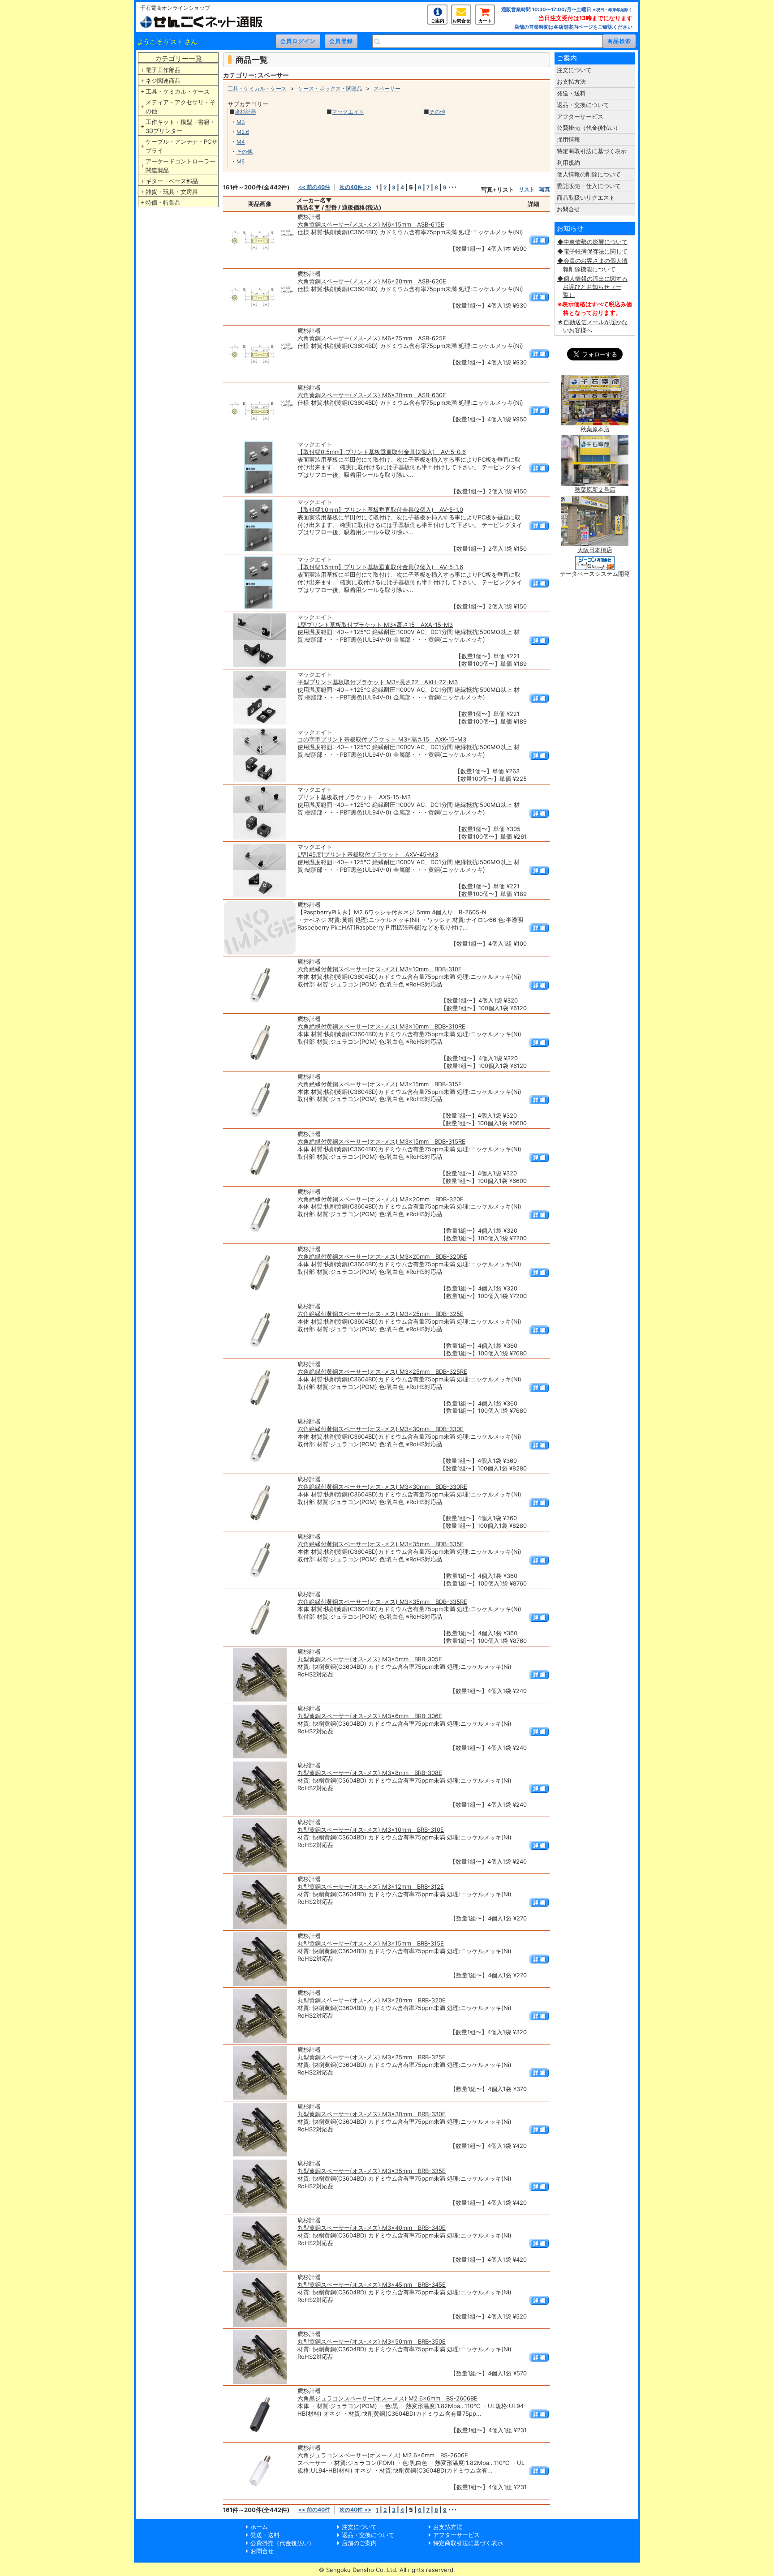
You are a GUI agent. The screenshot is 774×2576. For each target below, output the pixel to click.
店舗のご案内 (359, 2543)
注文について (574, 70)
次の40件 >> (355, 187)
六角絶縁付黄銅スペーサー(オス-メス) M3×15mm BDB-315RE (381, 1141)
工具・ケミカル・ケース (178, 91)
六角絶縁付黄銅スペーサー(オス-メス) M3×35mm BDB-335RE (382, 1602)
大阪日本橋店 (595, 550)
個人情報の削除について (589, 174)
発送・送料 (571, 93)
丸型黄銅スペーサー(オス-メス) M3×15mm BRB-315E (371, 1943)
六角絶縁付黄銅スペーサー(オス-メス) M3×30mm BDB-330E (381, 1429)
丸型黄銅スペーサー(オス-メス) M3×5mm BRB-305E (370, 1659)
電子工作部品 (163, 70)
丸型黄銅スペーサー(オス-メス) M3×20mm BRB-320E (372, 2000)
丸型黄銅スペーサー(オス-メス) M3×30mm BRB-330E (372, 2114)
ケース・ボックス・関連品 (330, 88)
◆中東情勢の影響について (592, 242)
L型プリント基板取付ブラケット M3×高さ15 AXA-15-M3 (375, 625)
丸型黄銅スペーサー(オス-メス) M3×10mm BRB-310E (371, 1830)
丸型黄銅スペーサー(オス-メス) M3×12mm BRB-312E (371, 1886)
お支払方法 (571, 81)
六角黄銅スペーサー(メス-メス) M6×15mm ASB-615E (371, 224)
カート (485, 21)
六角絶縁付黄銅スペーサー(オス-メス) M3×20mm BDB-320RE (382, 1256)
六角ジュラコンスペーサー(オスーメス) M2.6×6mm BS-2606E (383, 2455)
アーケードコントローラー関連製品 (181, 166)
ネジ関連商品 (163, 81)
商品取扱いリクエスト (586, 197)
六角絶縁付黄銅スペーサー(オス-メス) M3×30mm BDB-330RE (382, 1487)
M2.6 (243, 132)
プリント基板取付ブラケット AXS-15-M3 (354, 797)
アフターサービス (580, 116)
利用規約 (568, 163)
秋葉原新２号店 (595, 489)
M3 (241, 122)
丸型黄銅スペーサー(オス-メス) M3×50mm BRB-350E (372, 2341)
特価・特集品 (163, 202)
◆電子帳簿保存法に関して (592, 251)
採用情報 (568, 139)
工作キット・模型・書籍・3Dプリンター (181, 126)
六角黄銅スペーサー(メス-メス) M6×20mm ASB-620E (372, 281)
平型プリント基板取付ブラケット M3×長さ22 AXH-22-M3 (378, 682)
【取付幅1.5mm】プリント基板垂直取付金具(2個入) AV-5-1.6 (380, 567)
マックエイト (348, 112)
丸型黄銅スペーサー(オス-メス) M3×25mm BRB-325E (372, 2057)
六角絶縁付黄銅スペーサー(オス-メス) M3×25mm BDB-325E (381, 1314)
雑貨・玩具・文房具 (172, 192)
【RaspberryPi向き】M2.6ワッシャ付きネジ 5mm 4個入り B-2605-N (392, 912)
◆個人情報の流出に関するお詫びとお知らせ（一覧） (592, 287)
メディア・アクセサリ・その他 (181, 107)
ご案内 (438, 21)
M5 (241, 161)
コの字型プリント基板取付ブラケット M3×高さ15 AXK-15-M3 (382, 739)
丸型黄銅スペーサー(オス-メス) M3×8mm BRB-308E (370, 1773)
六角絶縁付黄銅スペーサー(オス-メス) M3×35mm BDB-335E (381, 1544)
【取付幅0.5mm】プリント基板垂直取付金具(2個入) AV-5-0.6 (382, 452)
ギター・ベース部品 (172, 181)
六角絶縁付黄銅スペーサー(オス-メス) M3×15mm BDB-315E (380, 1084)
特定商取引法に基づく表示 (592, 151)
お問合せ (461, 21)
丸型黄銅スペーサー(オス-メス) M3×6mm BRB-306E (370, 1716)
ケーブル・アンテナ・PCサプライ (181, 146)
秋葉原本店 (595, 429)
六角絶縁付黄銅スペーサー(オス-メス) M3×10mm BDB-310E (380, 969)
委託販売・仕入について (589, 186)
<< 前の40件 (314, 187)
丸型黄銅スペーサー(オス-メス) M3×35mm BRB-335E (372, 2171)
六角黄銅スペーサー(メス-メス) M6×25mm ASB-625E (372, 338)
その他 (245, 152)
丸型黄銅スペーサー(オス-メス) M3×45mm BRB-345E (372, 2285)
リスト (527, 189)
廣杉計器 (245, 112)
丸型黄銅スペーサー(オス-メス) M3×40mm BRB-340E (372, 2228)
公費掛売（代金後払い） (589, 128)
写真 (545, 189)
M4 (241, 142)
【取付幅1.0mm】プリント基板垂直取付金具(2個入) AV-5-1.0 (380, 510)
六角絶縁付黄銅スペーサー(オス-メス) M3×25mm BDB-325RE (382, 1372)
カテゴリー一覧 (178, 58)
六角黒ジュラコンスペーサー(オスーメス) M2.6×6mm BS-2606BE (387, 2398)
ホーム (259, 2527)
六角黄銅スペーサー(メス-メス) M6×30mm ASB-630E (372, 395)
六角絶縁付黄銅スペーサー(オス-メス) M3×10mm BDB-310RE (381, 1026)
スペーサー (387, 88)
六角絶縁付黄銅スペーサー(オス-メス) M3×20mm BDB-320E (381, 1199)
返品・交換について (583, 105)
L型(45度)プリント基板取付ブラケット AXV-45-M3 (368, 854)
